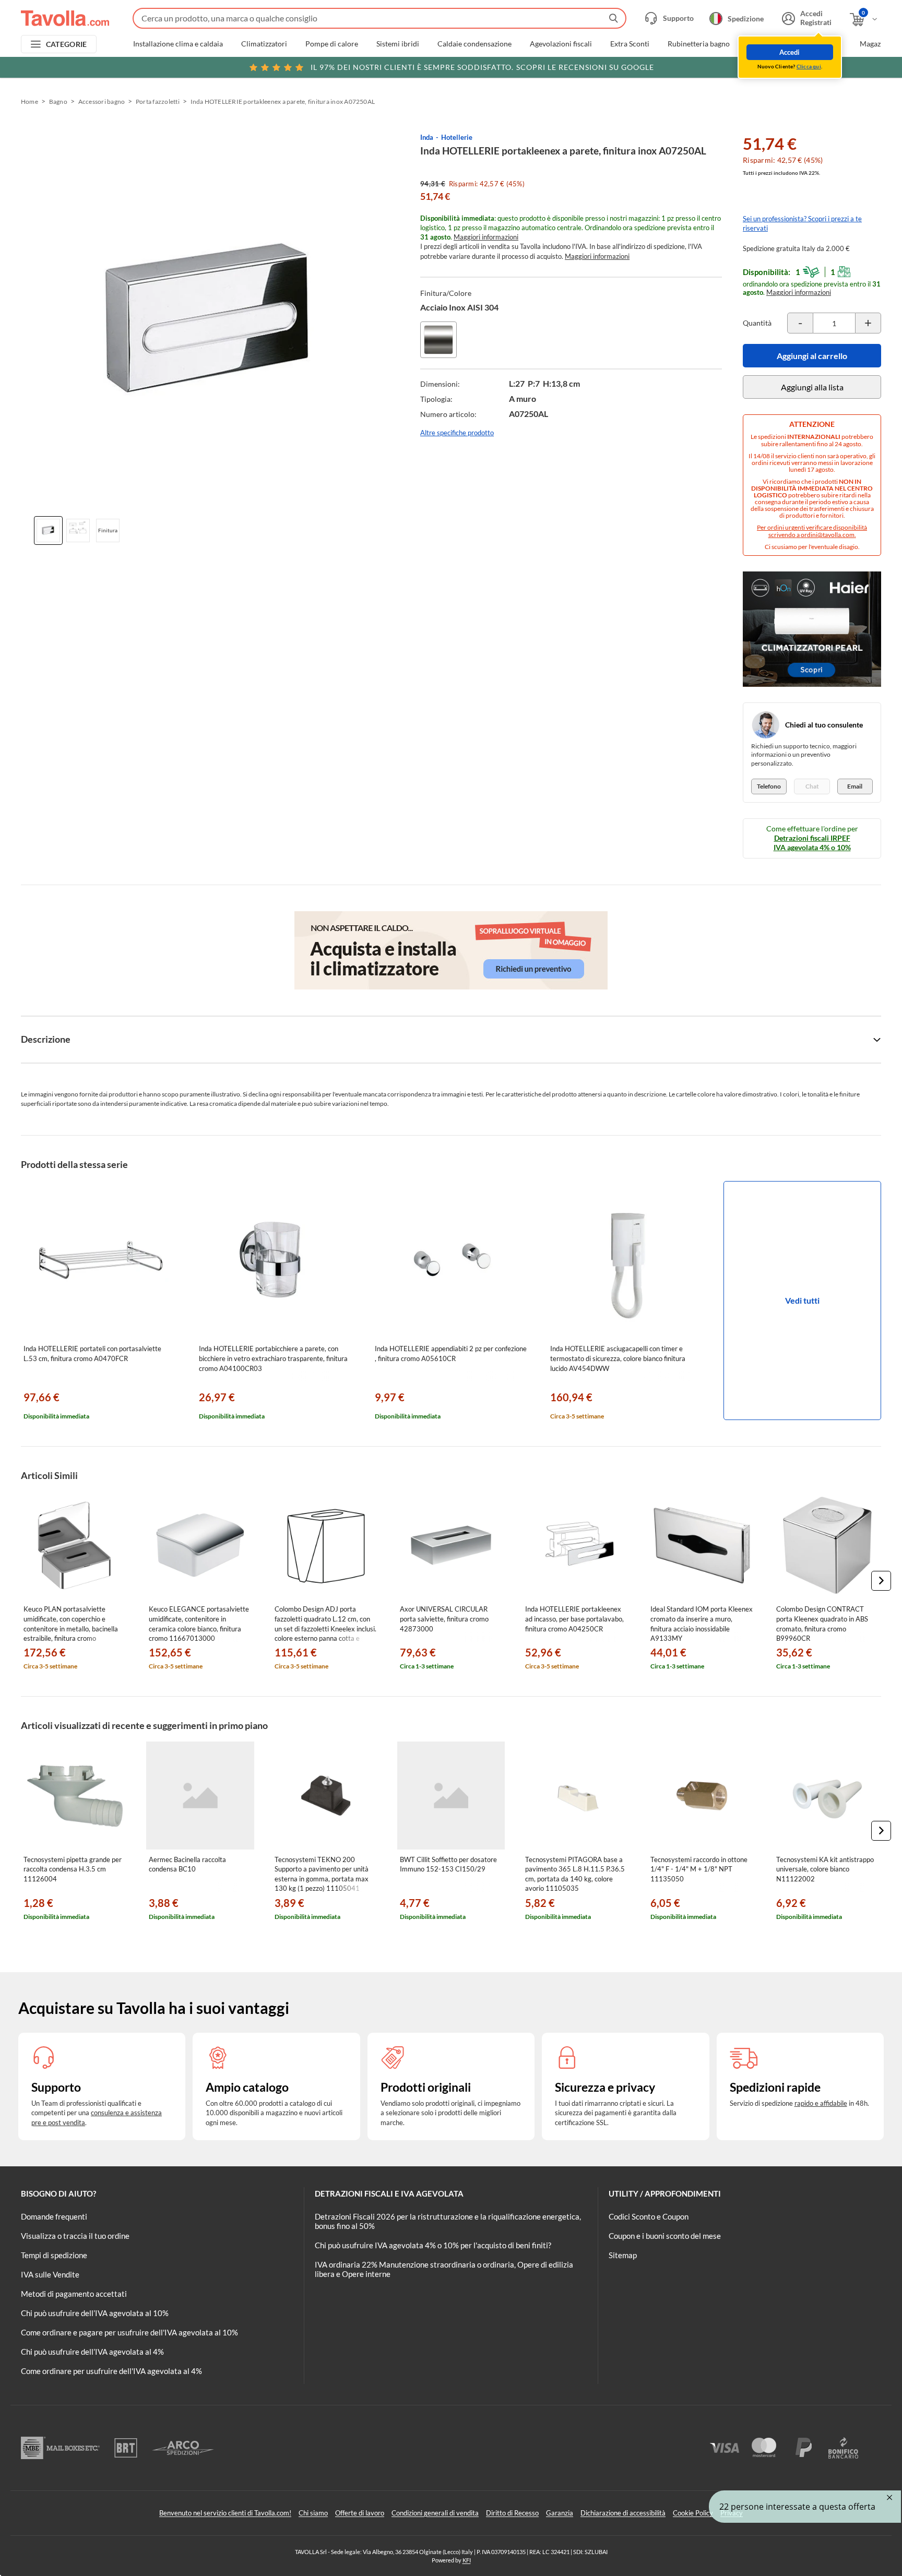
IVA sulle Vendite (50, 2274)
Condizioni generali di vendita (435, 2513)
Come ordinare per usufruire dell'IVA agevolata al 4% (111, 2371)
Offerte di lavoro (360, 2513)
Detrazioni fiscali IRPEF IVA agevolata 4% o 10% (812, 843)
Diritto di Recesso (512, 2513)
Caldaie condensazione (474, 44)
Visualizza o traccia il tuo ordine (75, 2236)
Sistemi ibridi (398, 44)
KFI (467, 2560)
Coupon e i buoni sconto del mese (665, 2236)
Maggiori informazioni (486, 237)
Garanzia (560, 2513)
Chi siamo (313, 2513)
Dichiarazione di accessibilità (623, 2513)
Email (855, 786)
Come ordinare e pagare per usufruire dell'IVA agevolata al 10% (129, 2332)
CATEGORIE (67, 44)
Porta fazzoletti (158, 102)
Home (29, 102)
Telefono (769, 786)
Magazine (875, 44)
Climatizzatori (264, 44)
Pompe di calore (332, 44)
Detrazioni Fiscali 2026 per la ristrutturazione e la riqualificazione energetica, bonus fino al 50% (448, 2221)
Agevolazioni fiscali (561, 44)
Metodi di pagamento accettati (74, 2294)
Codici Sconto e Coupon (649, 2216)
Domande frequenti (54, 2216)
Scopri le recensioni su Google (482, 67)
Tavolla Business (815, 44)
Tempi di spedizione (54, 2255)
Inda (427, 137)
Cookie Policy (693, 2513)
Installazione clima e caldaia (178, 44)
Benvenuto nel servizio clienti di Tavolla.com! (225, 2513)
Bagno (58, 102)
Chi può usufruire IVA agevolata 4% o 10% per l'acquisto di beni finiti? (433, 2245)
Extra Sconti (630, 44)
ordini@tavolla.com (828, 535)
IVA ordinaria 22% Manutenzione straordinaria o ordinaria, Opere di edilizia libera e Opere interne (444, 2269)
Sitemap (623, 2255)
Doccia (759, 44)
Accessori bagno (102, 102)
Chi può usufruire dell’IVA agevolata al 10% (95, 2313)
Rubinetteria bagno (699, 44)
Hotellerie (457, 137)
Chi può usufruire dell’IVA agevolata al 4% (92, 2352)
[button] (881, 1581)
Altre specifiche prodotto (457, 433)
